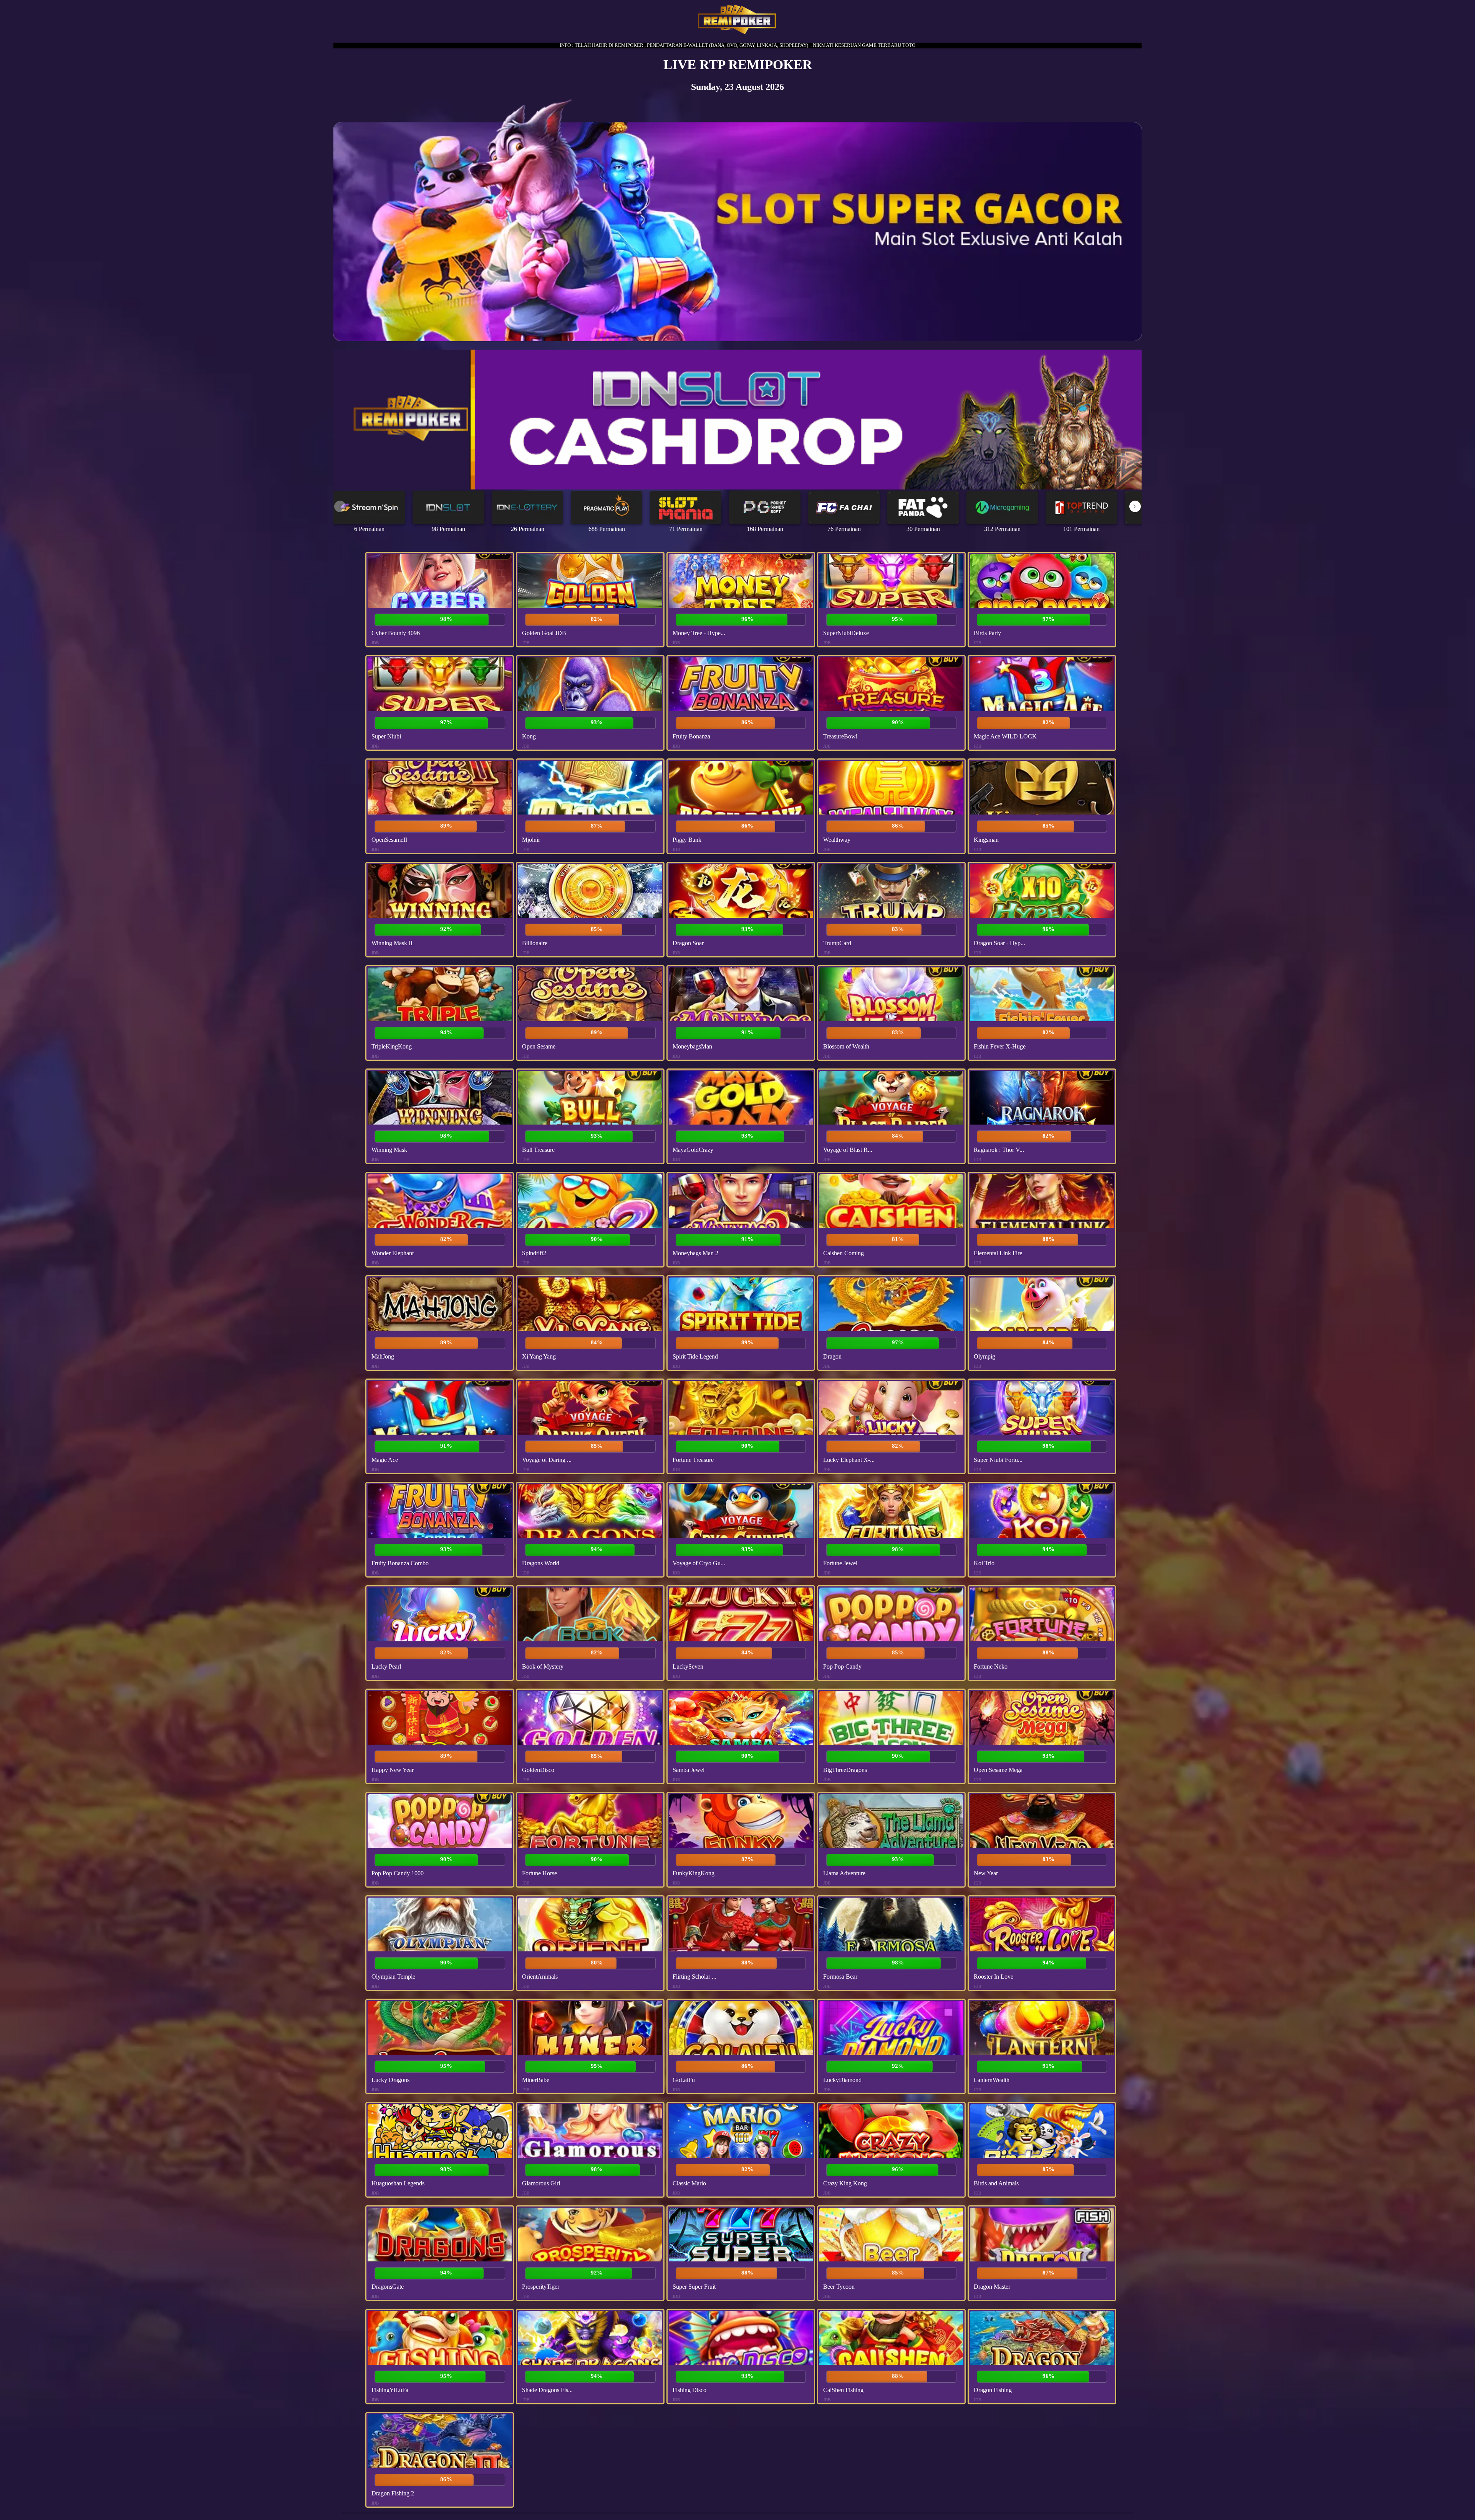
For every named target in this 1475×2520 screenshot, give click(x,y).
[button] (1135, 506)
